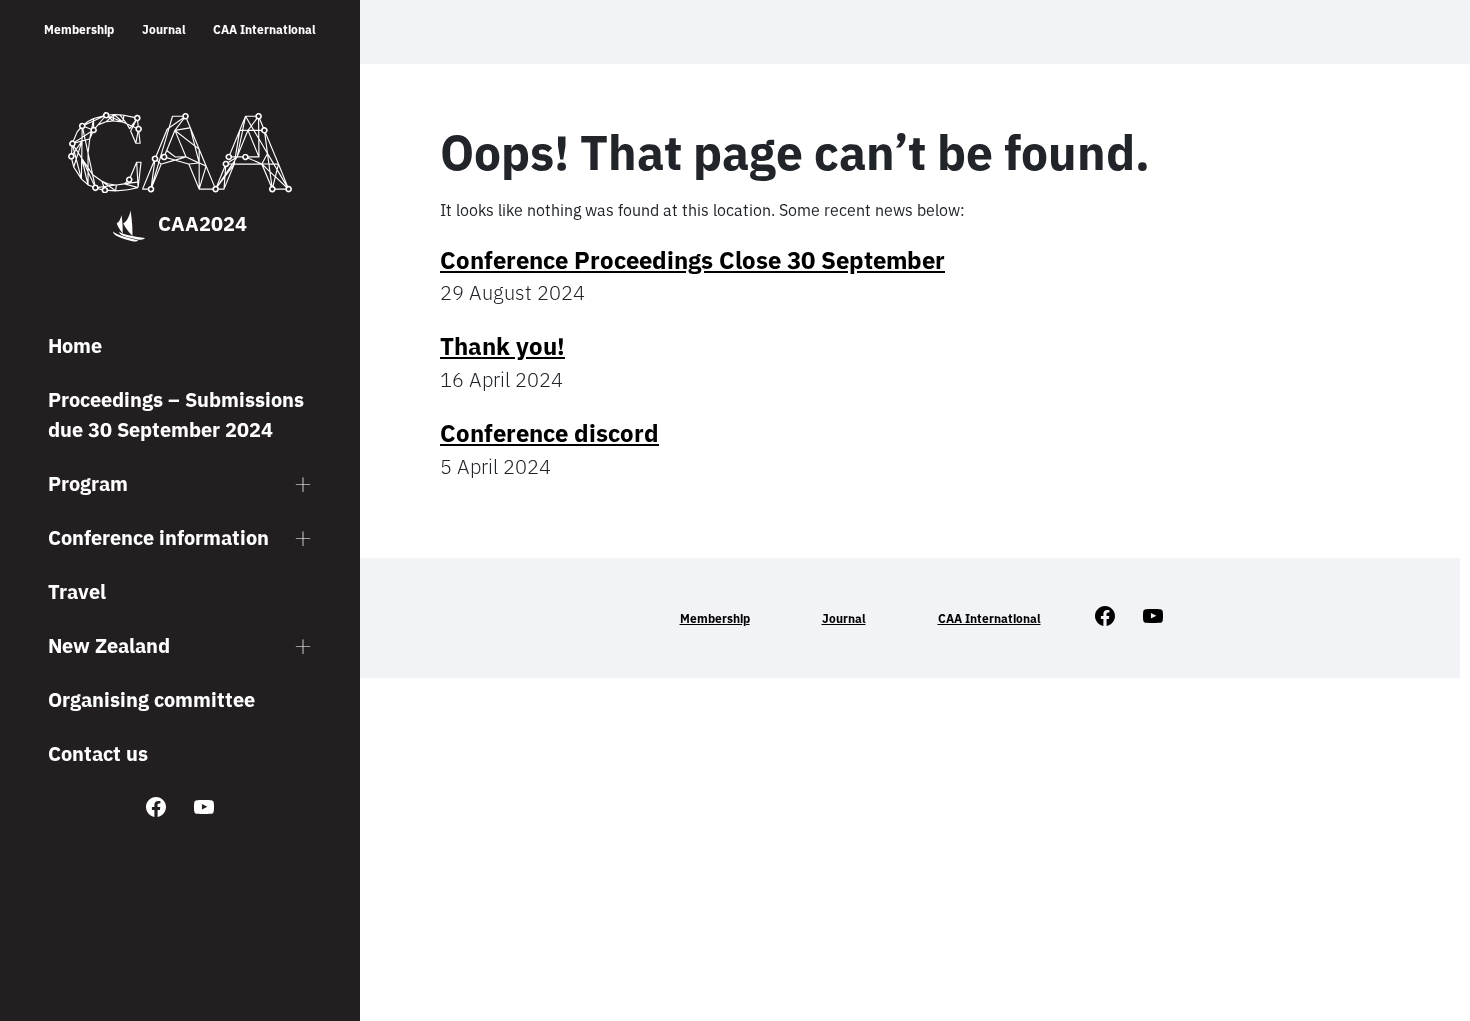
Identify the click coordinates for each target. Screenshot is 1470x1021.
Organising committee (151, 699)
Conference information (158, 537)
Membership (79, 29)
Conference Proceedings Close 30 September (692, 260)
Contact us (98, 753)
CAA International (264, 29)
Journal (164, 29)
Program (88, 483)
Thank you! (502, 346)
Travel (77, 591)
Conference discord (549, 433)
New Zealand (109, 645)
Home (75, 345)
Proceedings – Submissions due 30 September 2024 (176, 414)
